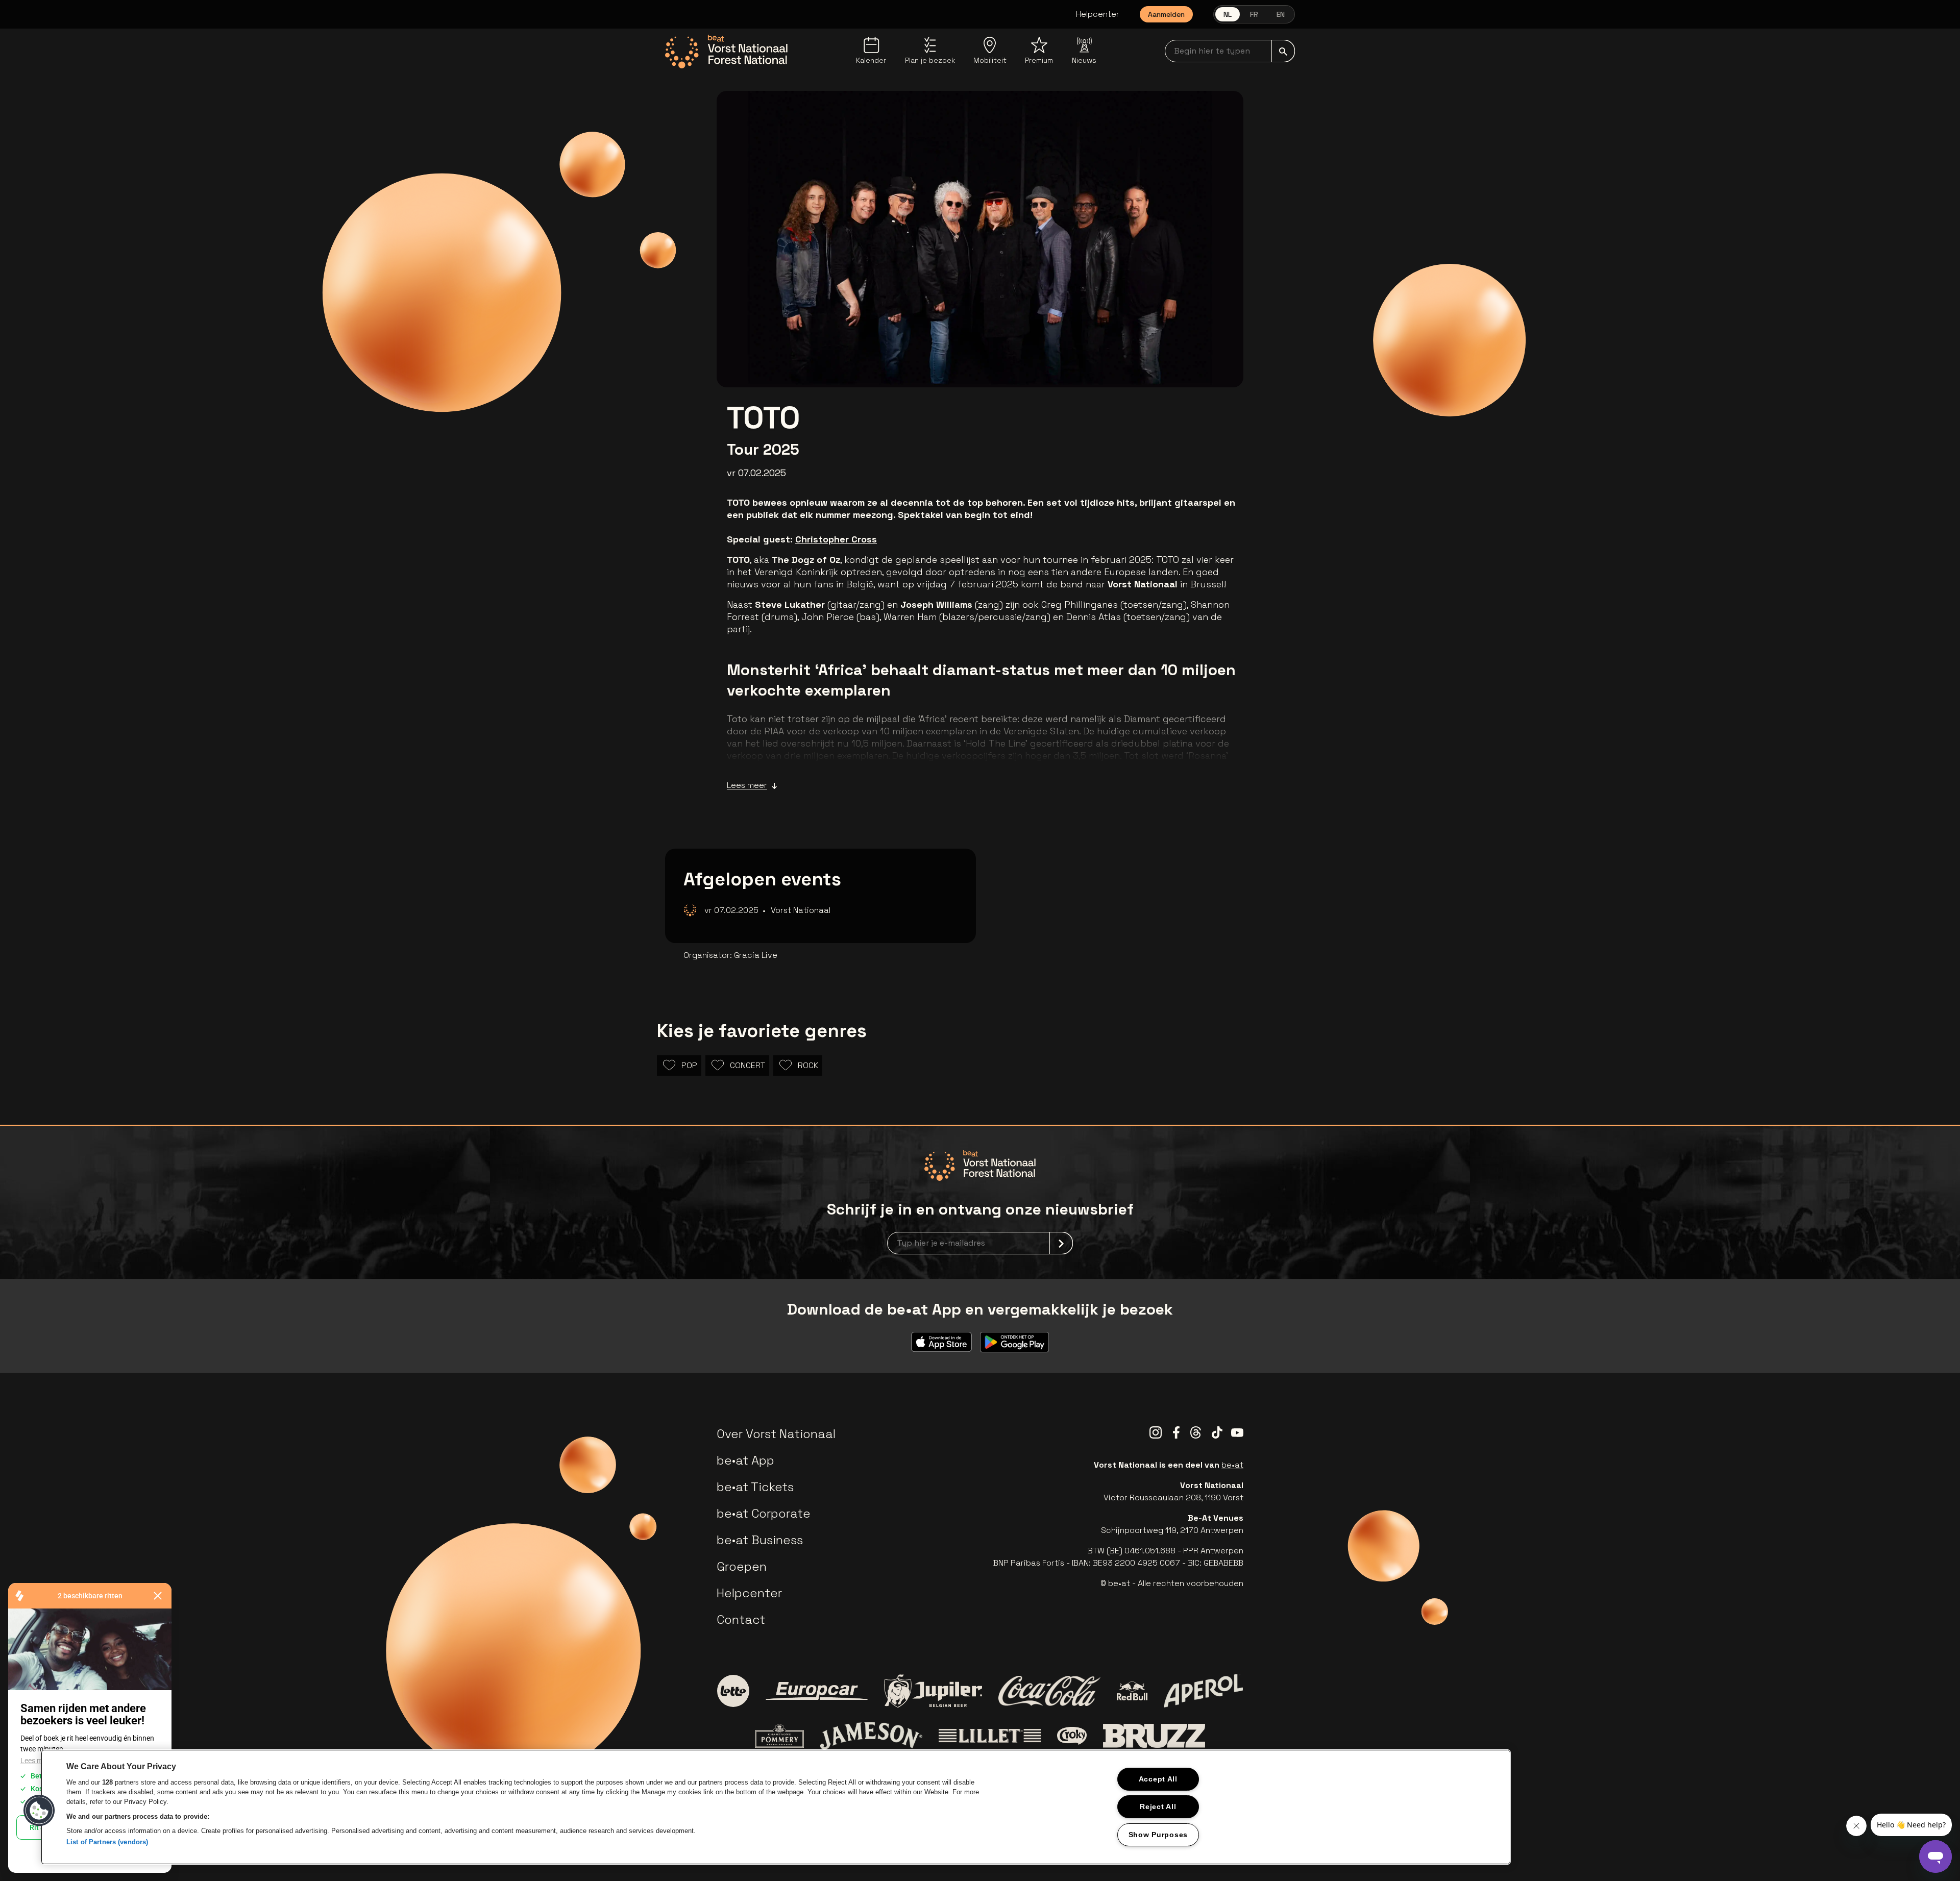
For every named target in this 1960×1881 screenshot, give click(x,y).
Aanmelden (1166, 14)
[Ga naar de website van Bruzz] (1154, 1736)
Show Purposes (1158, 1835)
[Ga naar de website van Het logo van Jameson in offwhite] (871, 1736)
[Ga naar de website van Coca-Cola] (1049, 1691)
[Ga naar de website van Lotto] (733, 1691)
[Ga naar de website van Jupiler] (933, 1691)
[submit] (1283, 51)
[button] (39, 1811)
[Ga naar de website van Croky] (1072, 1736)
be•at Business (760, 1540)
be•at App (745, 1460)
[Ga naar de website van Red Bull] (1132, 1691)
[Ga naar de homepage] (726, 52)
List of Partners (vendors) (107, 1842)
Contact (741, 1619)
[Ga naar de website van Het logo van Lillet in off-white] (990, 1736)
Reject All (1158, 1806)
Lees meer (747, 785)
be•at (1232, 1465)
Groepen (742, 1566)
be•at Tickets (755, 1487)
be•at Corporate (764, 1513)
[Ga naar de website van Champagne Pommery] (779, 1736)
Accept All (1158, 1779)
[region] (776, 1807)
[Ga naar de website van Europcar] (817, 1691)
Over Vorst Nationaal (776, 1434)
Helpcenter (1098, 14)
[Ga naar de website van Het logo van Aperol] (1203, 1691)
